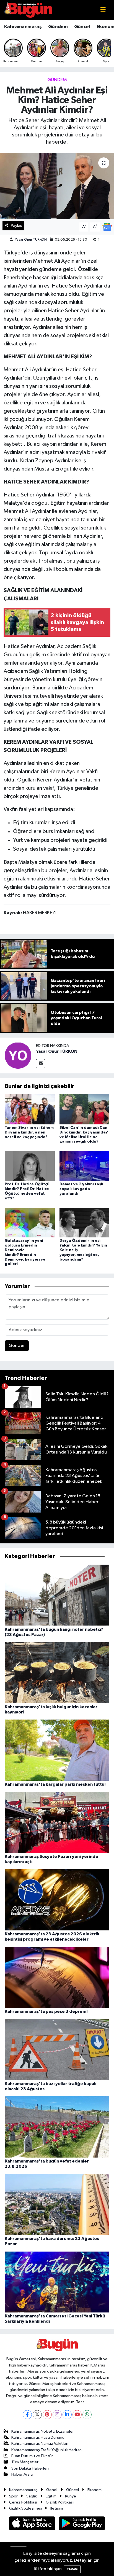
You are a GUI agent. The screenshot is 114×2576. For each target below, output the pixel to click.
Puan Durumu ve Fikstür (32, 2456)
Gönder (17, 1346)
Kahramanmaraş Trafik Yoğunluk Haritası (47, 2450)
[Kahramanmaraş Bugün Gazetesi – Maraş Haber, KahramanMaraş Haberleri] (28, 10)
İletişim (57, 2508)
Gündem (58, 27)
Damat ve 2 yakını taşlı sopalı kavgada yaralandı (81, 1189)
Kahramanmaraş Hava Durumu (38, 2437)
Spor (13, 2496)
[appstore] (33, 2524)
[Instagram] (57, 2415)
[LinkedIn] (67, 2415)
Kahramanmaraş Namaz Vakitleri (40, 2444)
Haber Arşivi (22, 2474)
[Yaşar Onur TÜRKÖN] (18, 1055)
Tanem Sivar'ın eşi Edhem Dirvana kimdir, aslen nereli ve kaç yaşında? (29, 1132)
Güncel (82, 27)
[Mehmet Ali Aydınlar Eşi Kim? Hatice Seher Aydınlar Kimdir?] (57, 186)
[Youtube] (77, 2415)
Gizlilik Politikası (60, 2502)
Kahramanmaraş (23, 27)
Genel (52, 2490)
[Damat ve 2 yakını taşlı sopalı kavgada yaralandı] (85, 1166)
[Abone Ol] (107, 227)
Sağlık (32, 2496)
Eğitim (51, 2496)
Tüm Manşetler (25, 2462)
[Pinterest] (47, 2415)
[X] (37, 2415)
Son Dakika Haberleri (30, 2468)
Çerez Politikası (23, 2502)
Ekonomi (95, 2490)
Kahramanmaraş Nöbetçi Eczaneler (43, 2431)
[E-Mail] (41, 1064)
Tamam (72, 2569)
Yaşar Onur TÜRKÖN (31, 240)
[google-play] (82, 2524)
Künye (71, 2496)
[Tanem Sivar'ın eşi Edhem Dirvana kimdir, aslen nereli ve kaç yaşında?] (30, 1109)
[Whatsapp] (87, 2415)
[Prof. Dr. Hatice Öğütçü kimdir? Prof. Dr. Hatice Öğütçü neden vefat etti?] (30, 1166)
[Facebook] (27, 2415)
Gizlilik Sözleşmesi (25, 2508)
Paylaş (16, 226)
